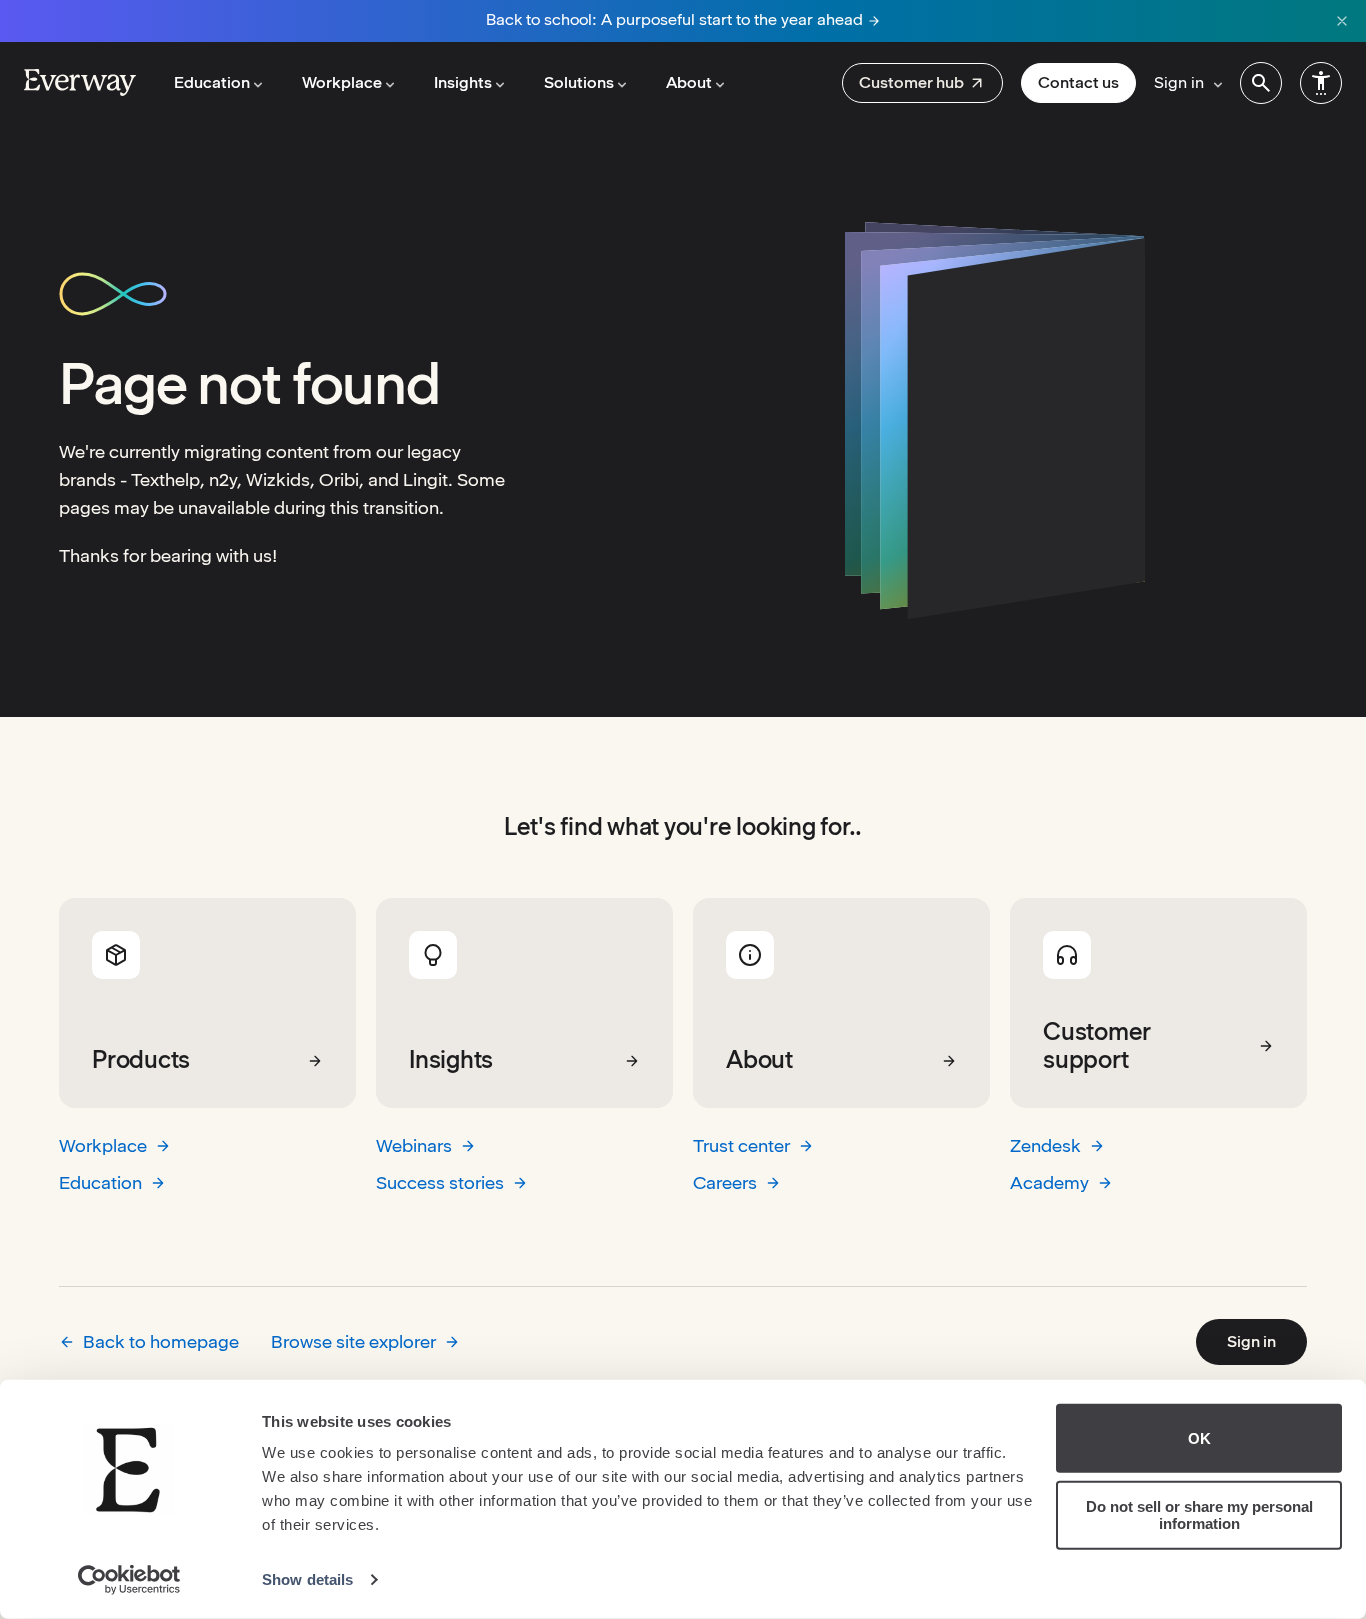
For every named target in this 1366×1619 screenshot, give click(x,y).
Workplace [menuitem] (342, 82)
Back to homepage (161, 1341)
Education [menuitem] (212, 82)
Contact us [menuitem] (1078, 82)
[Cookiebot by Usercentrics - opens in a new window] (129, 1580)
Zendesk (1045, 1145)
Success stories (440, 1182)
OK (1199, 1438)
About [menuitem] (689, 82)
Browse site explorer (353, 1341)
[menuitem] (922, 83)
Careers (725, 1182)
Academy (1049, 1182)
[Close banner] (1342, 21)
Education (100, 1182)
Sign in (1251, 1341)
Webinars (414, 1145)
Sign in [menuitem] (1179, 82)
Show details (307, 1579)
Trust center (741, 1145)
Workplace (103, 1145)
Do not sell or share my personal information (1199, 1515)
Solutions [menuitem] (579, 82)
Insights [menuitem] (463, 82)
